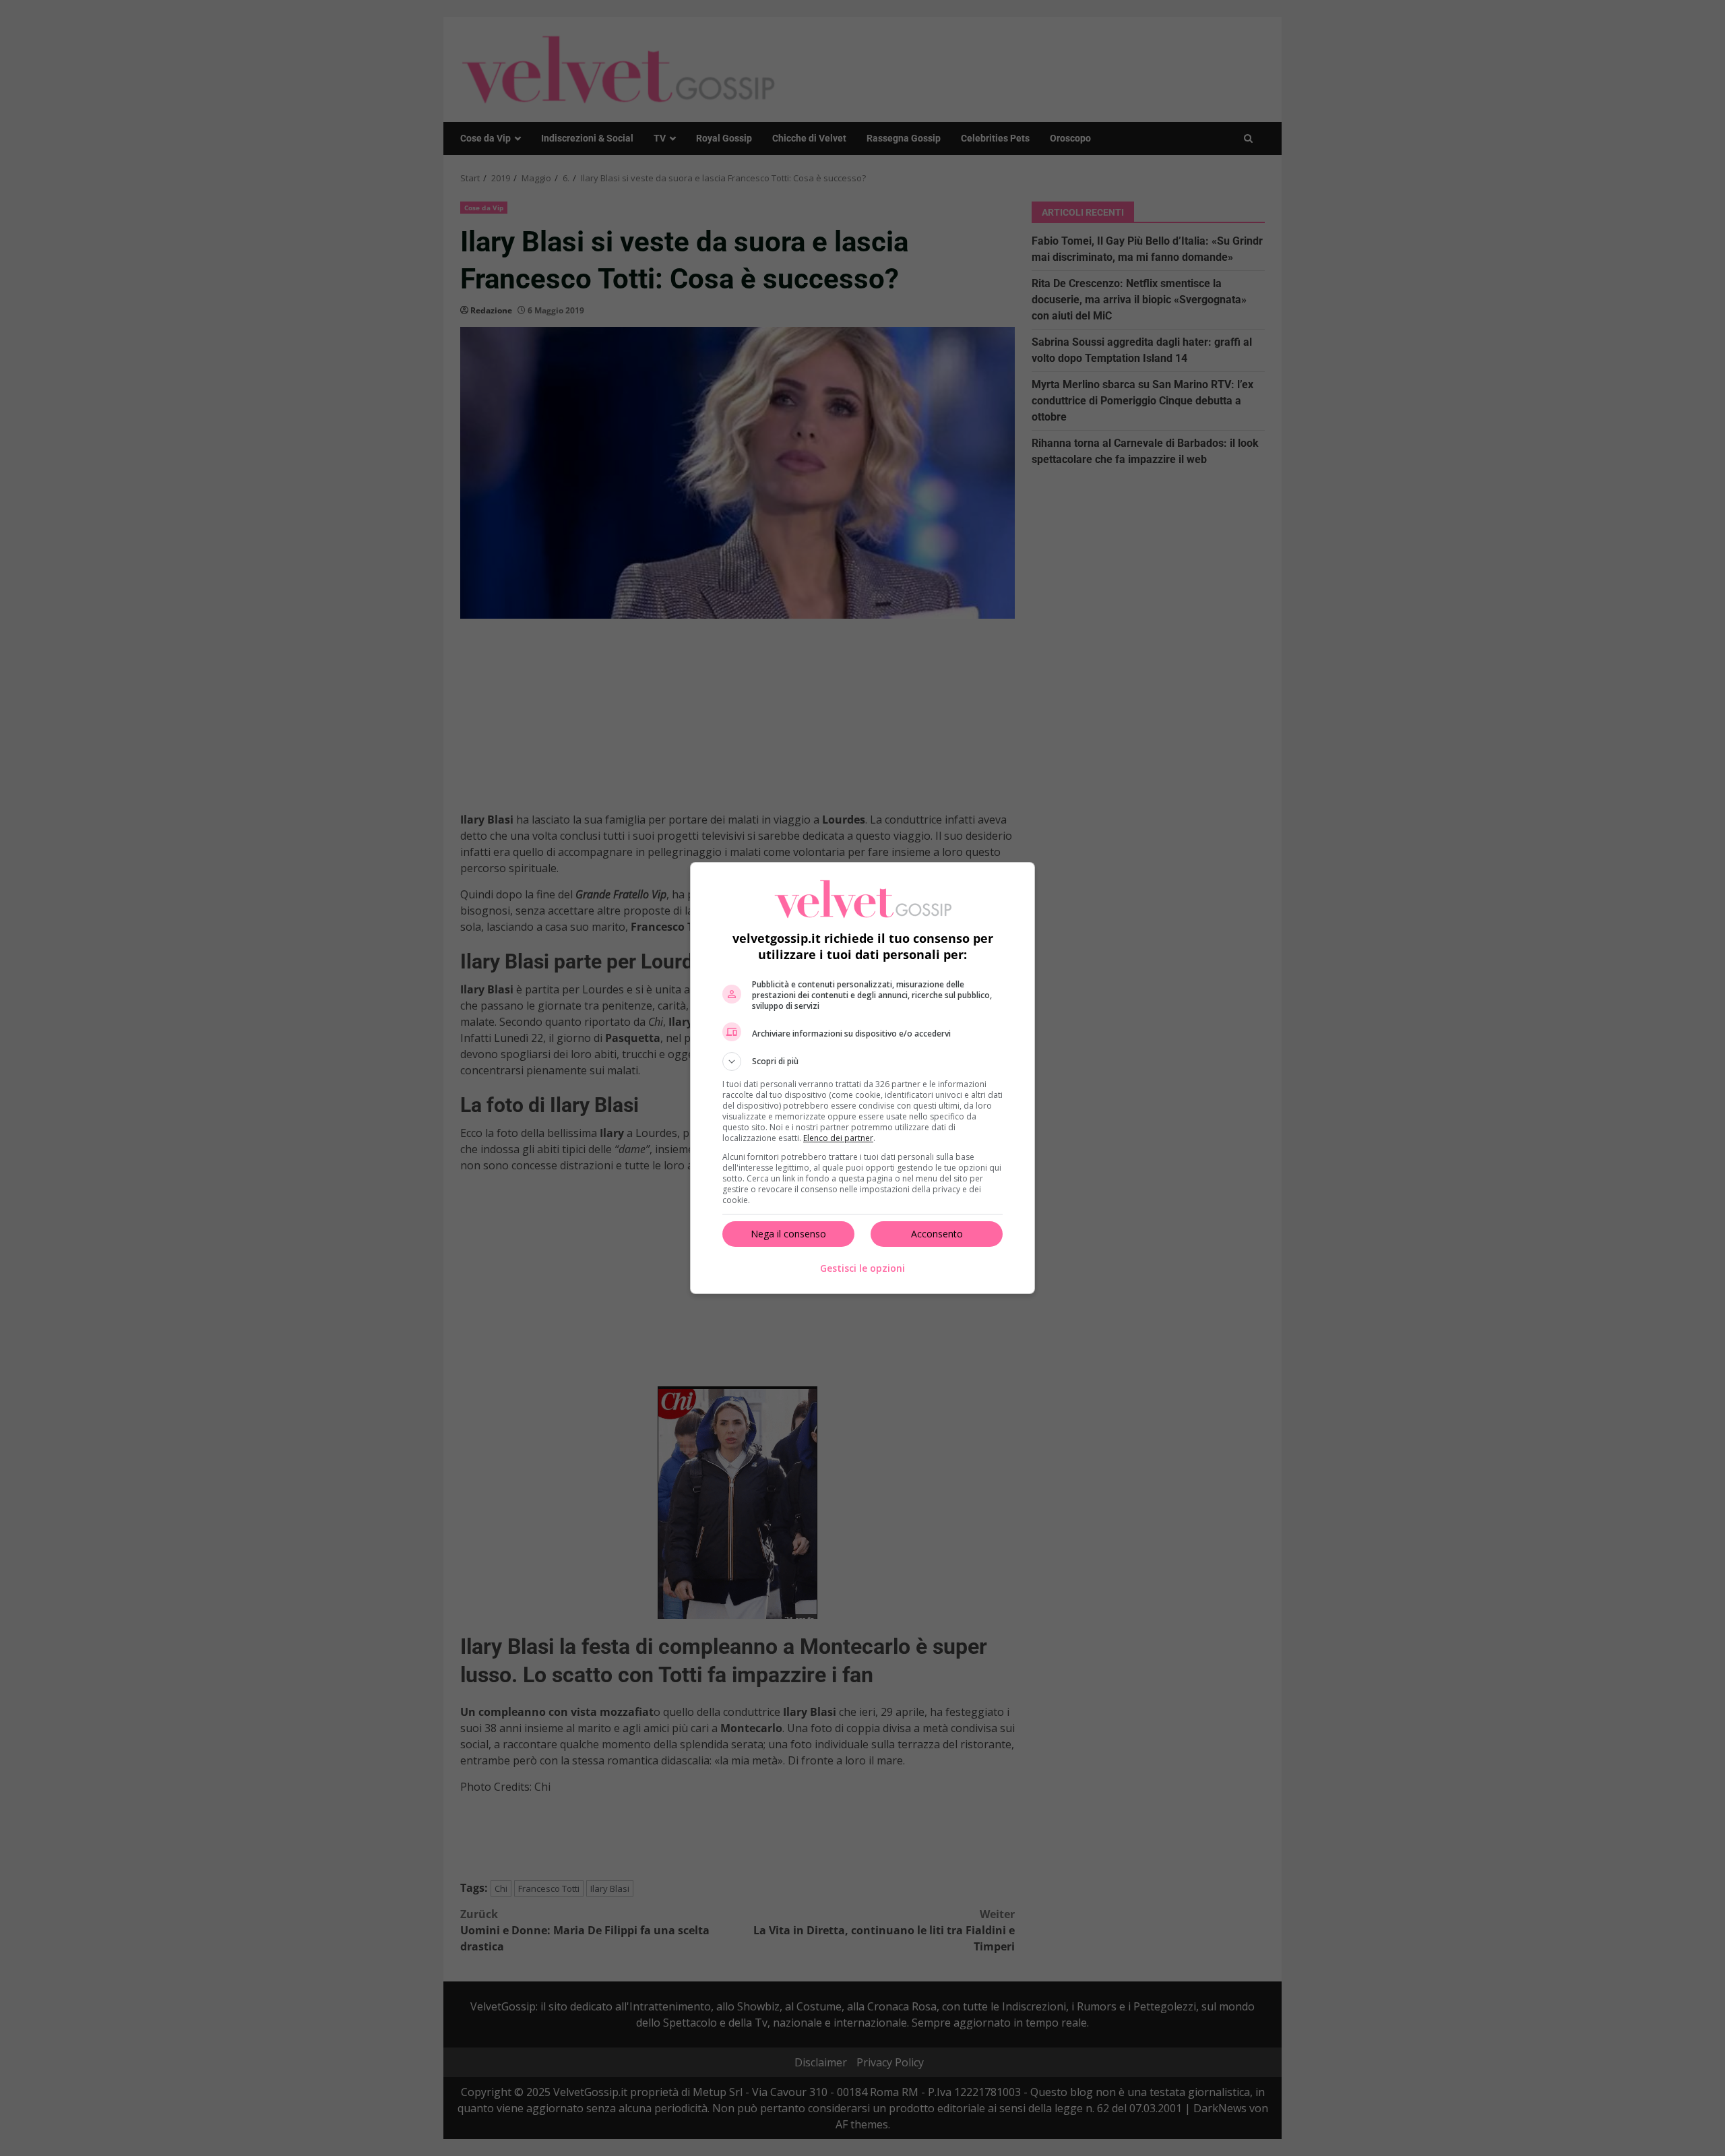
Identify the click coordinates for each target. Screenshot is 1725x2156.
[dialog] (862, 1078)
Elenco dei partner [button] (838, 1138)
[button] (862, 1061)
